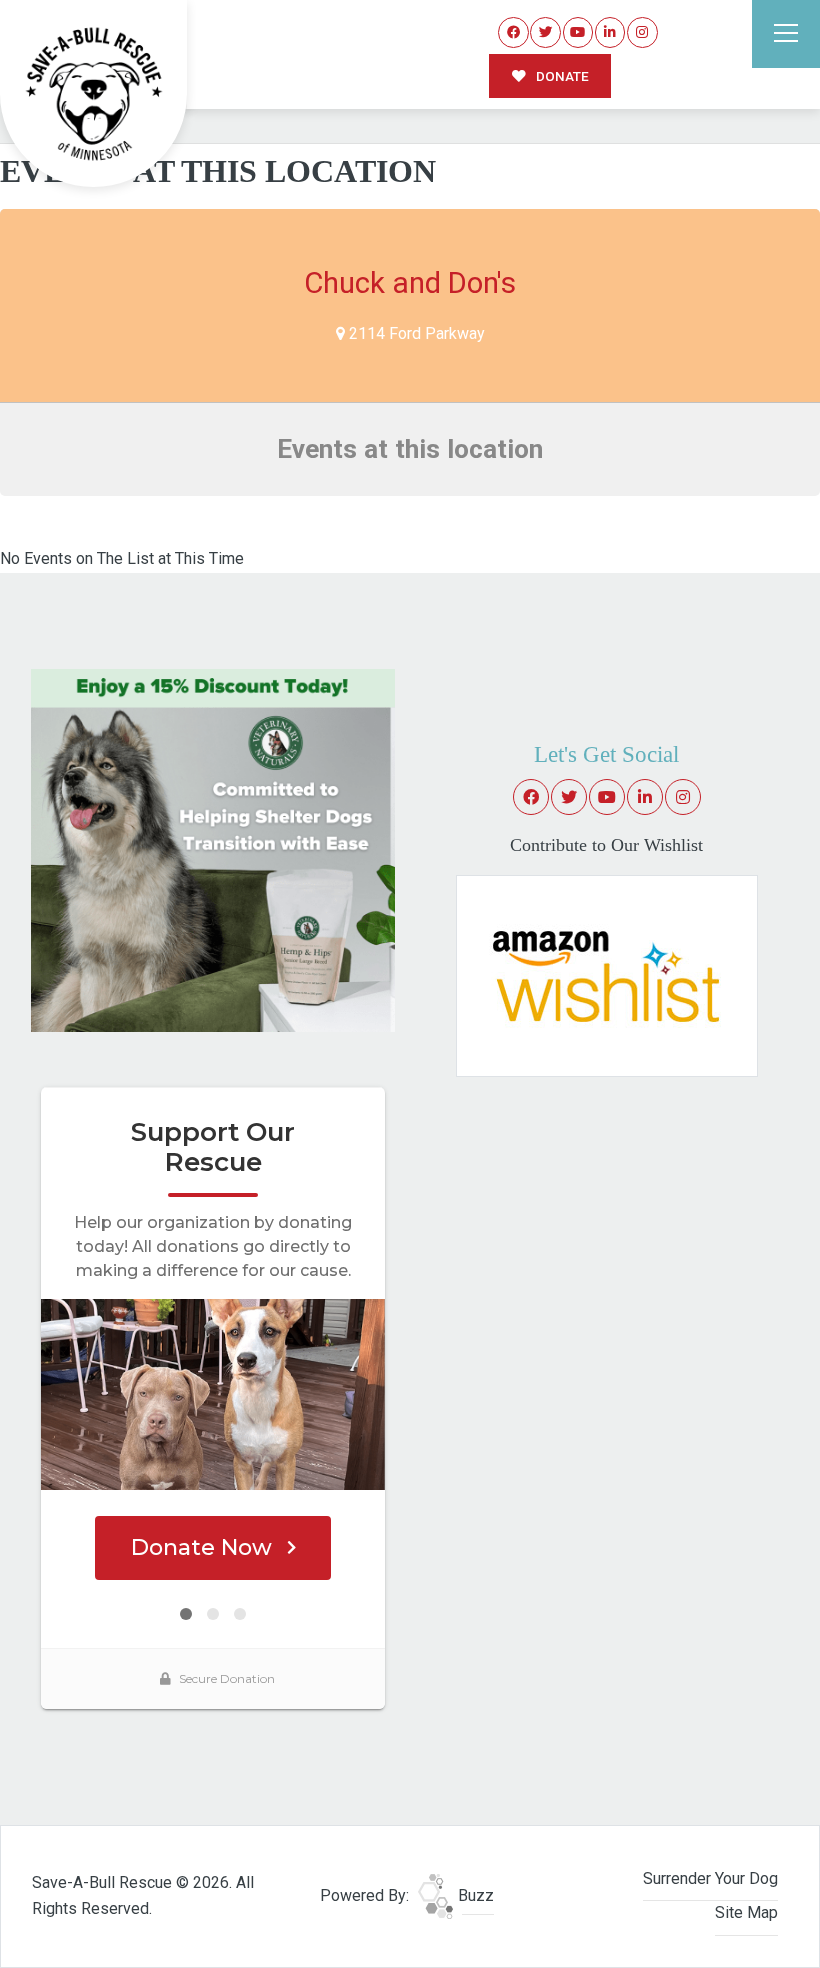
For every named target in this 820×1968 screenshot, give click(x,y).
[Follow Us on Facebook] (513, 32)
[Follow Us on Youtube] (578, 32)
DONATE (561, 76)
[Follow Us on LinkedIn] (610, 32)
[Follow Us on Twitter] (545, 32)
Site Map (746, 1912)
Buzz (474, 1895)
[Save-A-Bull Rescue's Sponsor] (213, 849)
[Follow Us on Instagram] (642, 32)
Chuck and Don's (410, 283)
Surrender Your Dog (710, 1878)
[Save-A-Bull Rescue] (94, 94)
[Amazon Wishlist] (607, 974)
